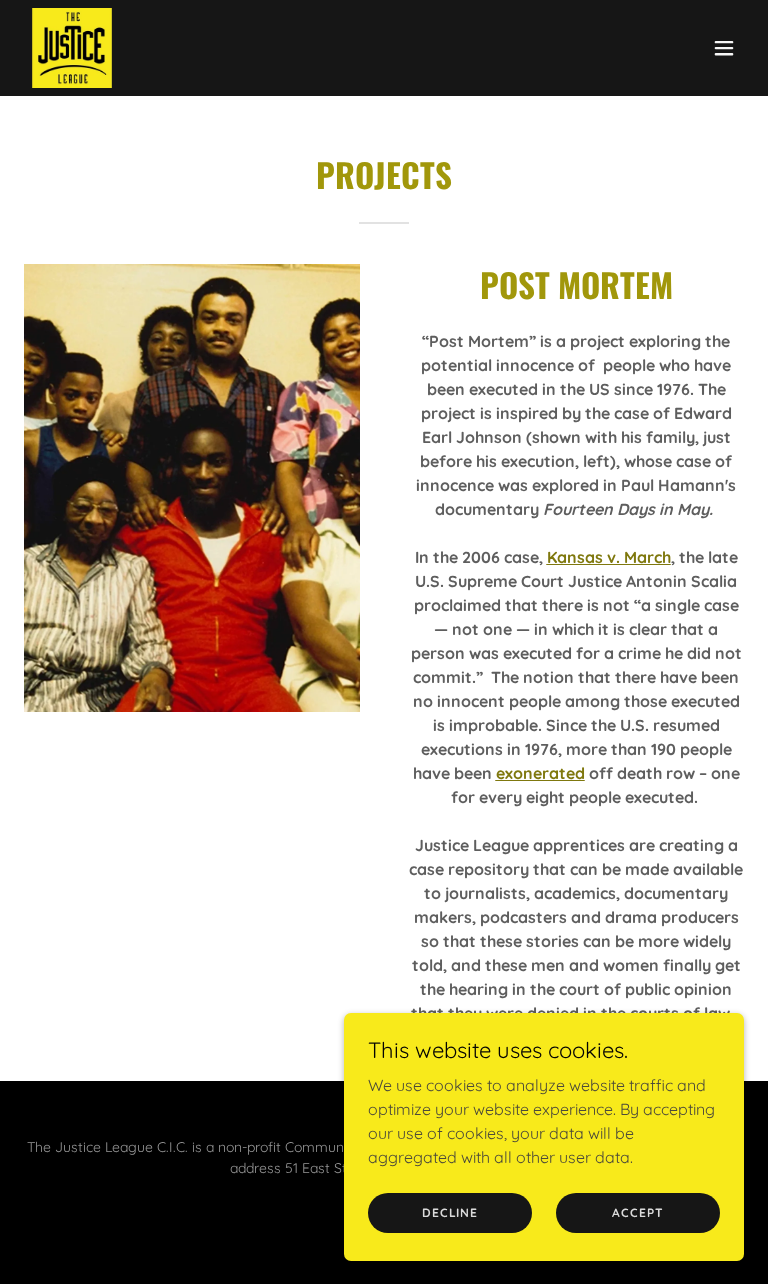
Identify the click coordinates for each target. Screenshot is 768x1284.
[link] (72, 48)
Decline (450, 1212)
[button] (724, 48)
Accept (637, 1212)
